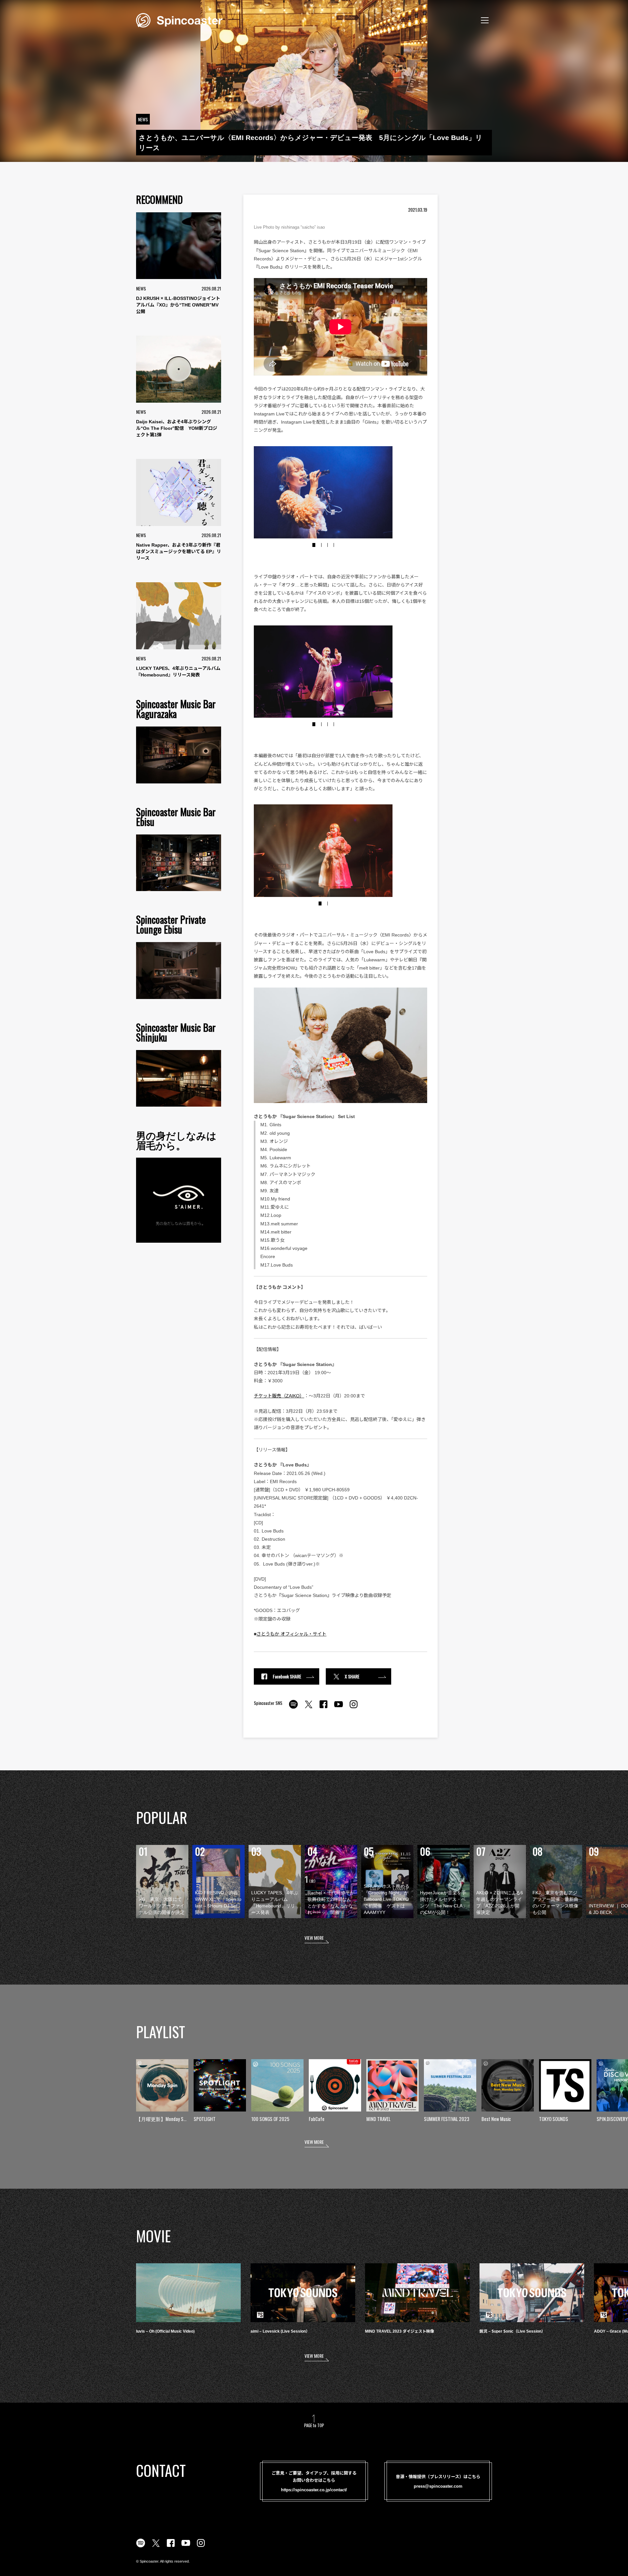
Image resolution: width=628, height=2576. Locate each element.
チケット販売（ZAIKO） (279, 1396)
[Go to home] (179, 20)
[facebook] (323, 1708)
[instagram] (354, 1708)
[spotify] (293, 1708)
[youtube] (339, 1708)
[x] (308, 1708)
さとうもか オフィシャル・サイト (291, 1634)
